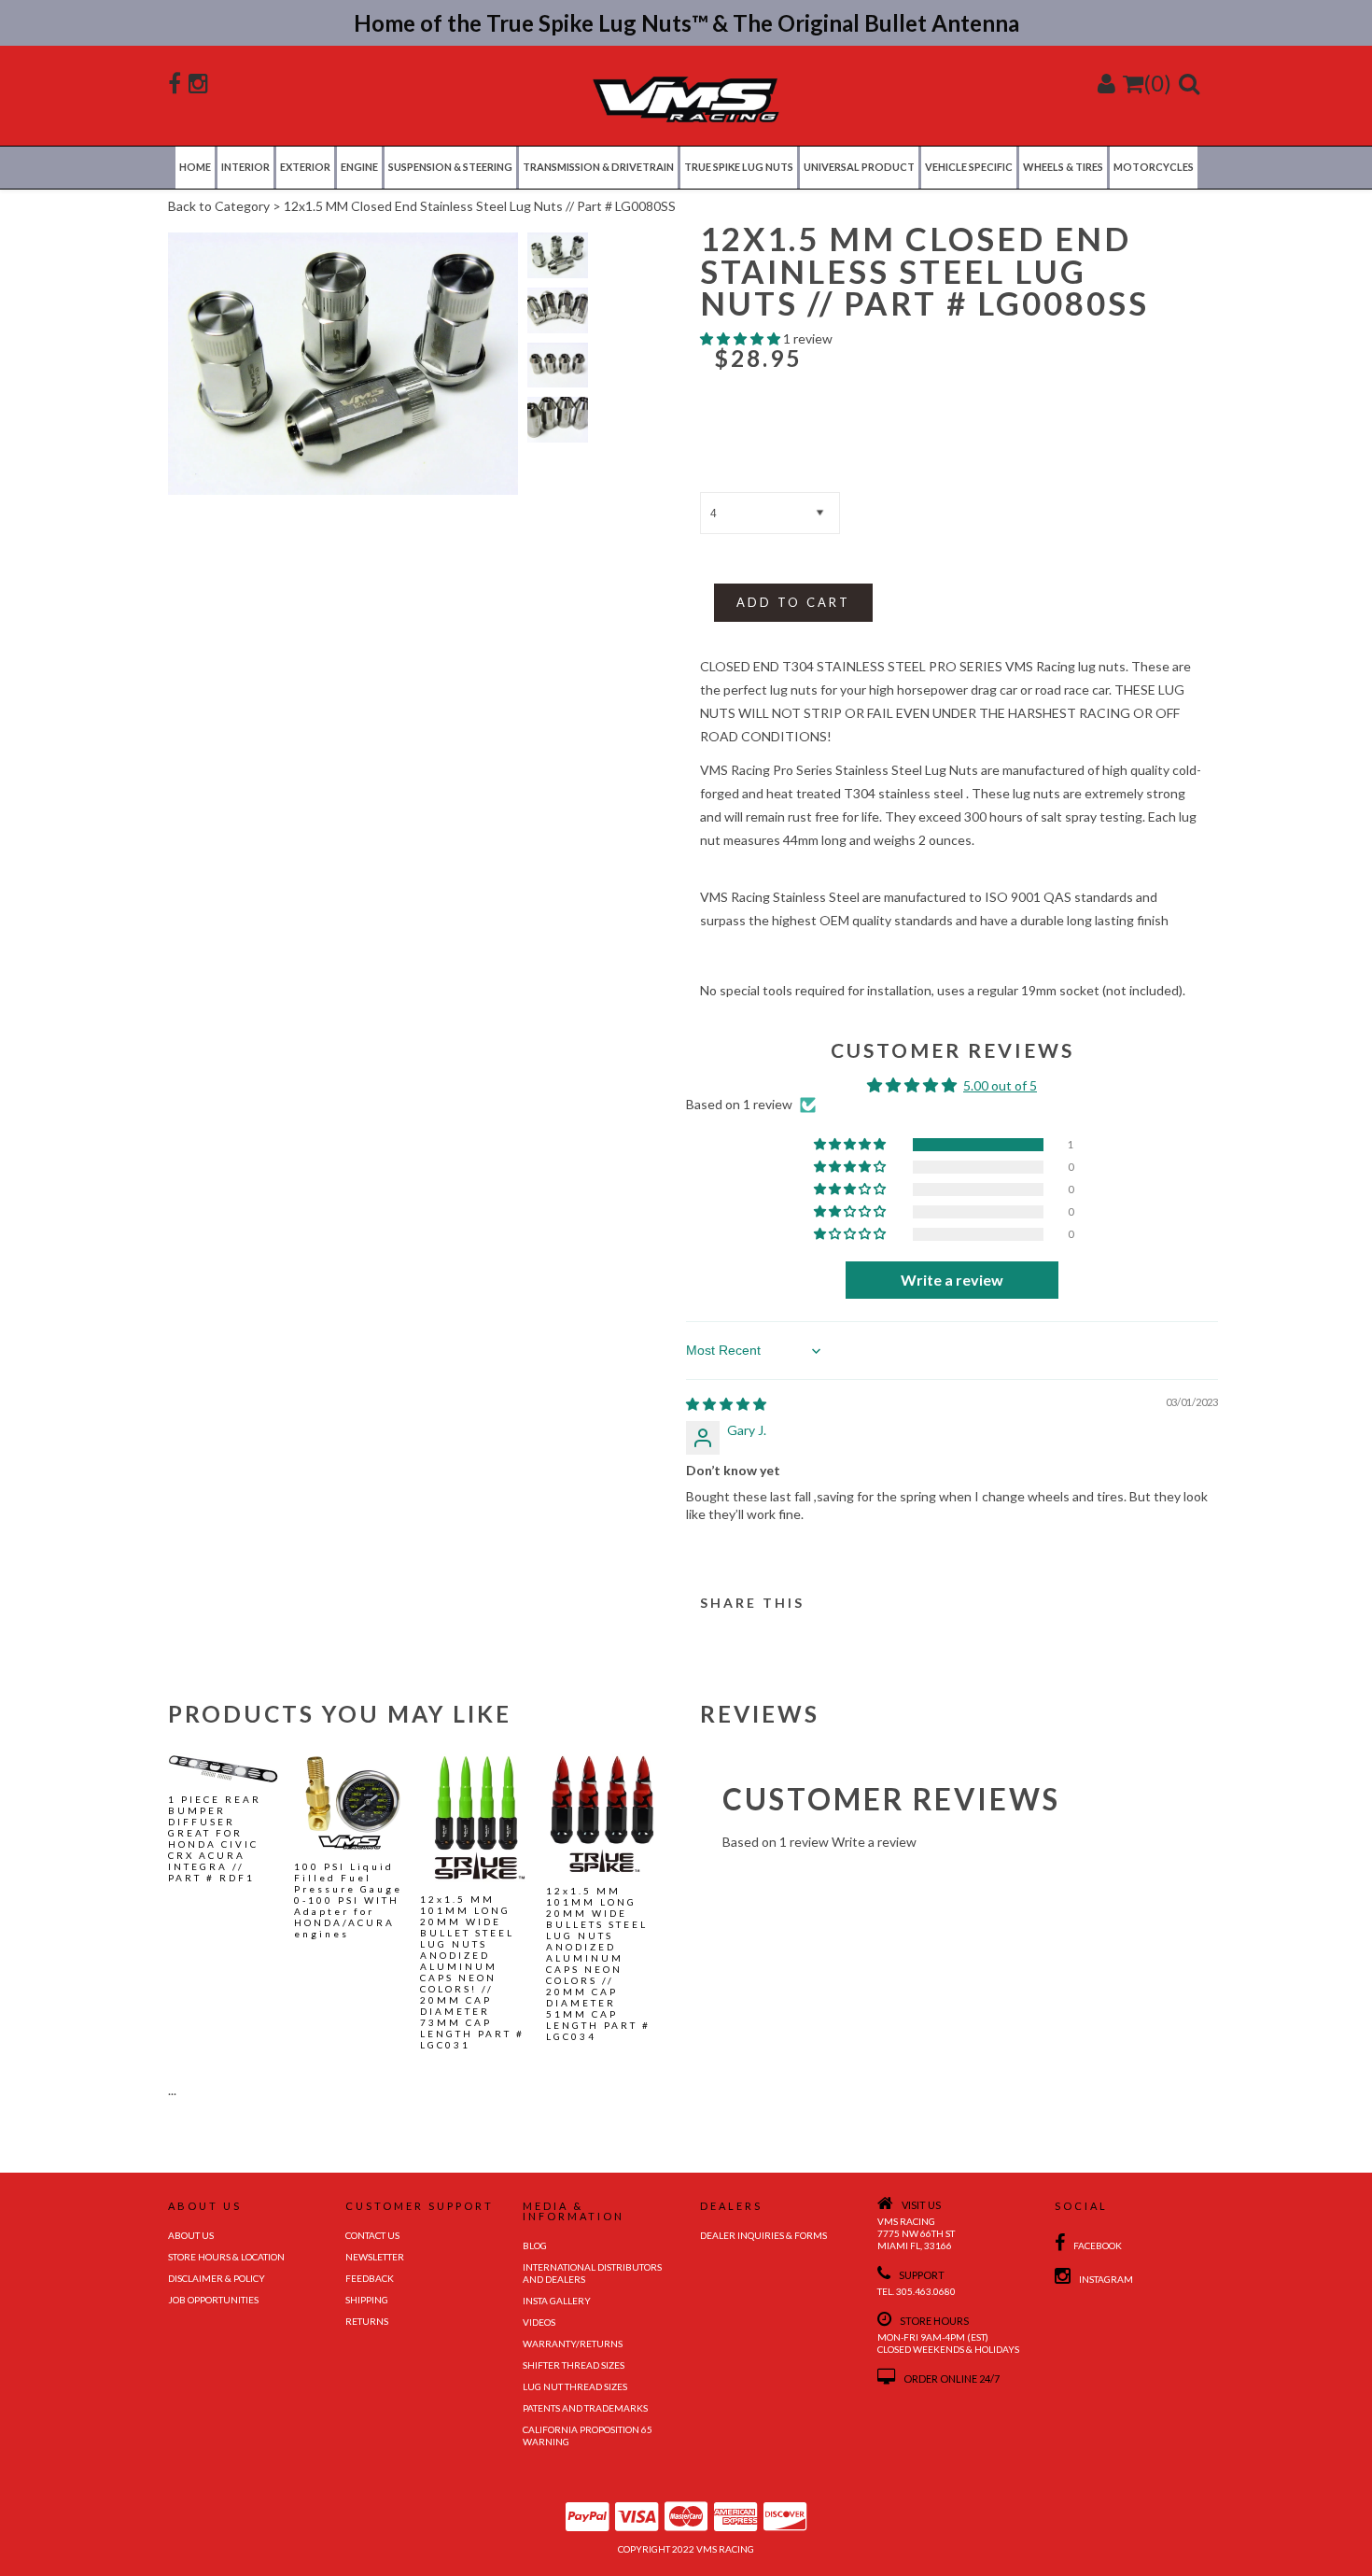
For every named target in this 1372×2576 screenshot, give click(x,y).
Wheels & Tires (1063, 167)
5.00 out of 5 (1000, 1085)
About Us (191, 2235)
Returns (367, 2321)
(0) (1157, 83)
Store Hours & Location (226, 2257)
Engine (359, 167)
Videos (539, 2322)
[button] (742, 338)
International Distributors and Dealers (592, 2273)
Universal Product (859, 167)
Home (195, 167)
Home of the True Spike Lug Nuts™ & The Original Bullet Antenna (686, 23)
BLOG (535, 2245)
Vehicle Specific (969, 167)
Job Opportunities (213, 2300)
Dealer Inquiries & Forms (763, 2235)
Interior (245, 167)
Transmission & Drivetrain (598, 167)
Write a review (874, 1842)
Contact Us (372, 2235)
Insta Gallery (557, 2301)
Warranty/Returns (573, 2344)
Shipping (367, 2300)
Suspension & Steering (450, 167)
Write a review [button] (952, 1280)
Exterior (305, 167)
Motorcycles (1154, 167)
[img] (726, 1404)
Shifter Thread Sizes (574, 2365)
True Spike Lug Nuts (739, 167)
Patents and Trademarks (585, 2408)
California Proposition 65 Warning (588, 2435)
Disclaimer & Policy (217, 2278)
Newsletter (375, 2257)
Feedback (370, 2278)
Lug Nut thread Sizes (575, 2386)
